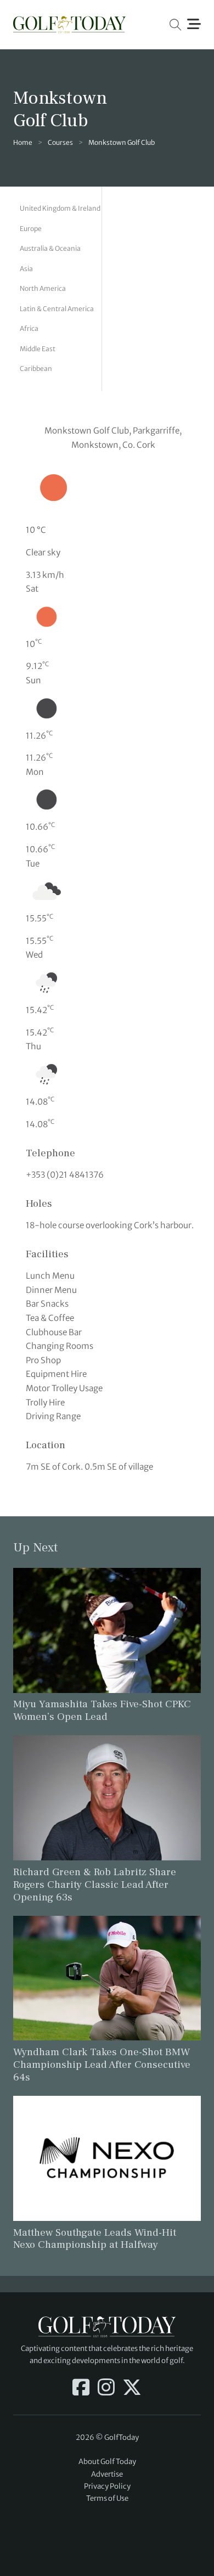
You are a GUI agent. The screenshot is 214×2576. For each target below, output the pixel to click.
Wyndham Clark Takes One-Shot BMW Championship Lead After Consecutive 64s (102, 2065)
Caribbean (36, 369)
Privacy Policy (107, 2486)
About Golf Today (107, 2462)
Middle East (38, 349)
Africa (29, 328)
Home (23, 142)
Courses (60, 142)
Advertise (107, 2474)
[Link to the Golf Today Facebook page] (81, 2388)
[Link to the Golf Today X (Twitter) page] (132, 2388)
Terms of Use (107, 2498)
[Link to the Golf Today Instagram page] (106, 2388)
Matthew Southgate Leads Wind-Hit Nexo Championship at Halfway (95, 2239)
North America (43, 288)
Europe (31, 229)
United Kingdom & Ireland (60, 208)
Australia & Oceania (50, 248)
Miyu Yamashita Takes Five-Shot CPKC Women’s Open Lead (102, 1710)
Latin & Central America (57, 309)
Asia (26, 269)
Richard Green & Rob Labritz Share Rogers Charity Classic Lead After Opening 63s (95, 1885)
